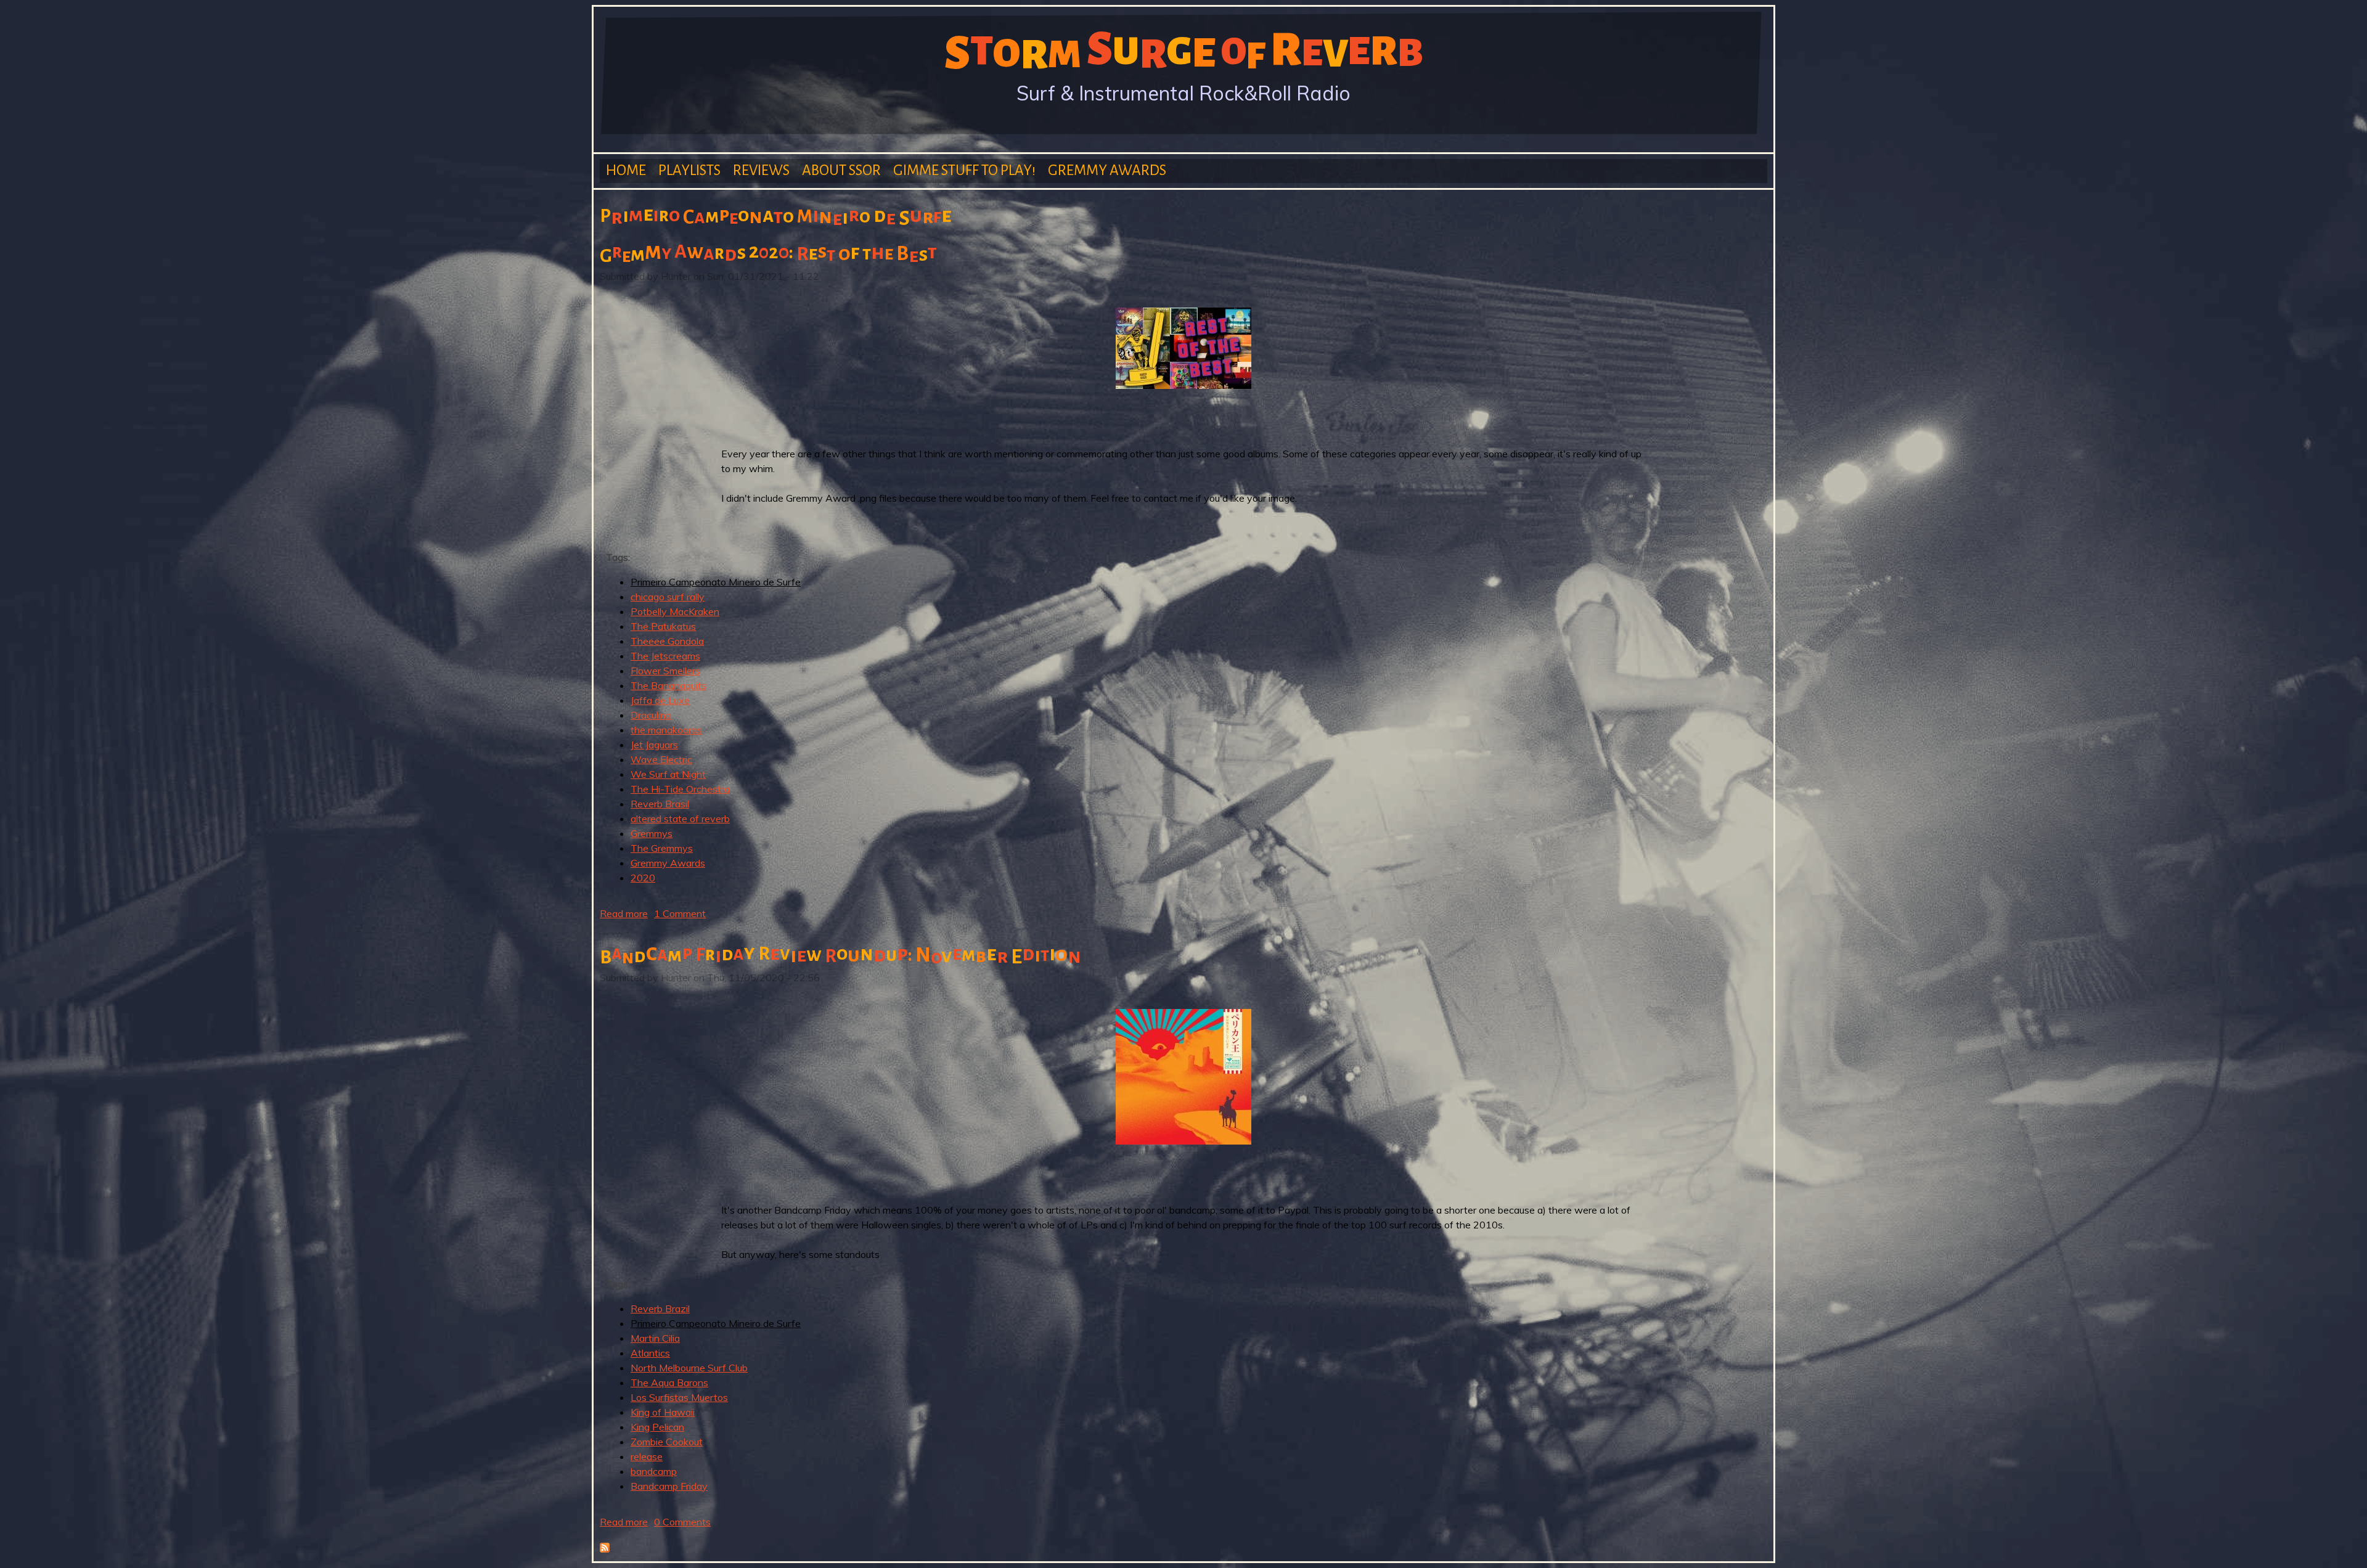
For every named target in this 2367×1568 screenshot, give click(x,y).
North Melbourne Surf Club (689, 1368)
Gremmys (652, 833)
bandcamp (654, 1471)
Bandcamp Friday (669, 1486)
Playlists (689, 170)
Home (626, 170)
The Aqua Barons (669, 1382)
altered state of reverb (680, 819)
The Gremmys (662, 848)
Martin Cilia (655, 1338)
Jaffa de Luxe (660, 700)
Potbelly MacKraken (675, 611)
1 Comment (680, 913)
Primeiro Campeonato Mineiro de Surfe (716, 582)
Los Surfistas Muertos (679, 1397)
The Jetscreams (665, 656)
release (647, 1456)
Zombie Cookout (667, 1442)
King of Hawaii (663, 1412)
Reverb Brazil (660, 1309)
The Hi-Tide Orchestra (680, 789)
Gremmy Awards (1107, 170)
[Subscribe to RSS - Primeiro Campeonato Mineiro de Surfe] (605, 1549)
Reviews (761, 170)
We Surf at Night (668, 774)
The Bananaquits (668, 685)
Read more (624, 913)
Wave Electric (661, 759)
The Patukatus (663, 626)
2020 (643, 878)
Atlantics (650, 1353)
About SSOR (841, 170)
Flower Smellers (665, 671)
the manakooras (666, 730)
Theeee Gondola (667, 641)
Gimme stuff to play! (964, 170)
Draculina (651, 715)
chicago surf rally (668, 597)
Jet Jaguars (654, 745)
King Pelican (657, 1427)
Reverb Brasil (660, 804)
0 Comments (682, 1522)
